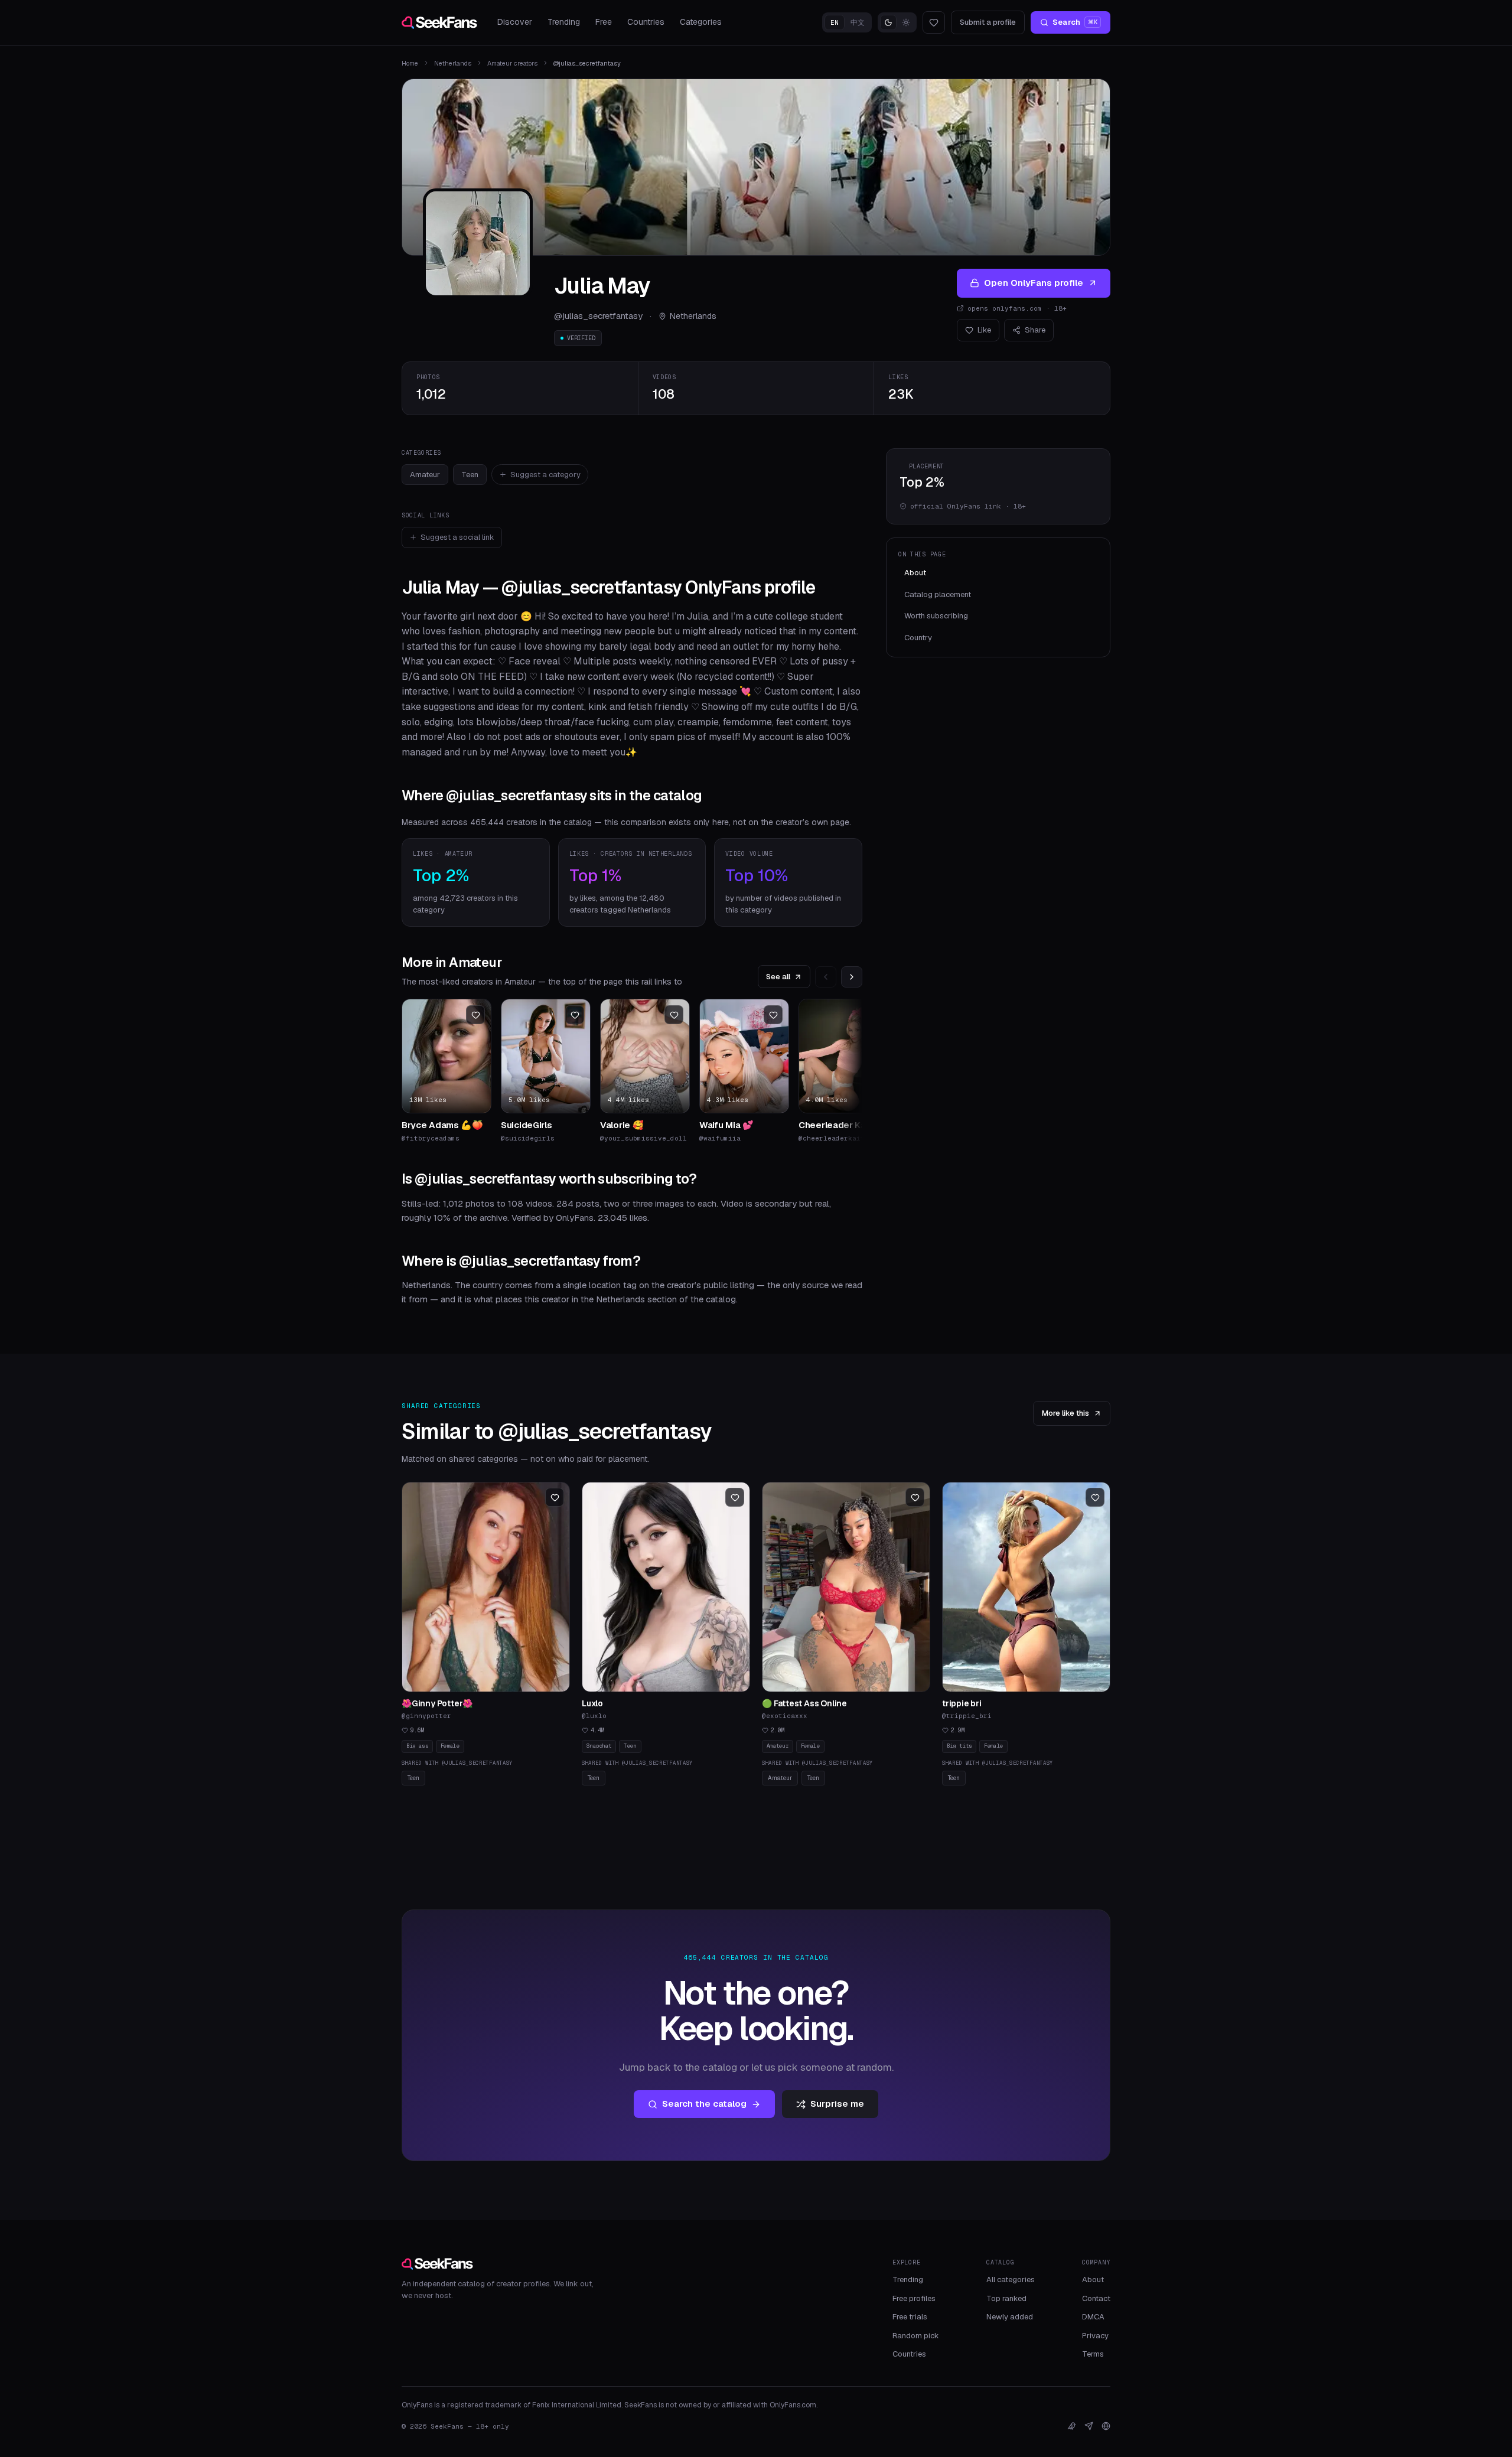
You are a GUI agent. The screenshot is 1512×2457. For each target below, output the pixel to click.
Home (410, 63)
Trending (564, 22)
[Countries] (1106, 2426)
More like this (1065, 1413)
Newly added (1010, 2317)
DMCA (1093, 2317)
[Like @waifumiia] (773, 1015)
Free (604, 22)
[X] (1072, 2426)
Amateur (425, 475)
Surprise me (837, 2104)
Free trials (910, 2317)
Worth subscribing (936, 616)
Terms (1093, 2354)
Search (1075, 22)
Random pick (916, 2336)
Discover (515, 22)
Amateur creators (512, 63)
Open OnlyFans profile (1034, 283)
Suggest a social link (457, 537)
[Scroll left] (826, 977)
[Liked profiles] (934, 22)
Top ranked (1006, 2298)
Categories (701, 22)
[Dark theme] (888, 22)
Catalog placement (938, 594)
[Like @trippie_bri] (1095, 1497)
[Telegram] (1089, 2426)
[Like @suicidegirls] (575, 1015)
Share (1035, 330)
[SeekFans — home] (439, 22)
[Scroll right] (852, 977)
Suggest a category (545, 475)
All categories (1011, 2280)
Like (984, 330)
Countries (646, 22)
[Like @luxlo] (735, 1497)
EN (835, 22)
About (915, 573)
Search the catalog (704, 2104)
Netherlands (453, 63)
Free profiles (914, 2298)
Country (918, 638)
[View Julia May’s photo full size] (478, 243)
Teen (470, 475)
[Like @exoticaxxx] (915, 1497)
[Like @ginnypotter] (555, 1497)
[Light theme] (906, 22)
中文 (858, 22)
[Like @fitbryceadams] (475, 1015)
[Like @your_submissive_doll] (674, 1015)
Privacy (1095, 2336)
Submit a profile (988, 22)
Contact (1096, 2298)
